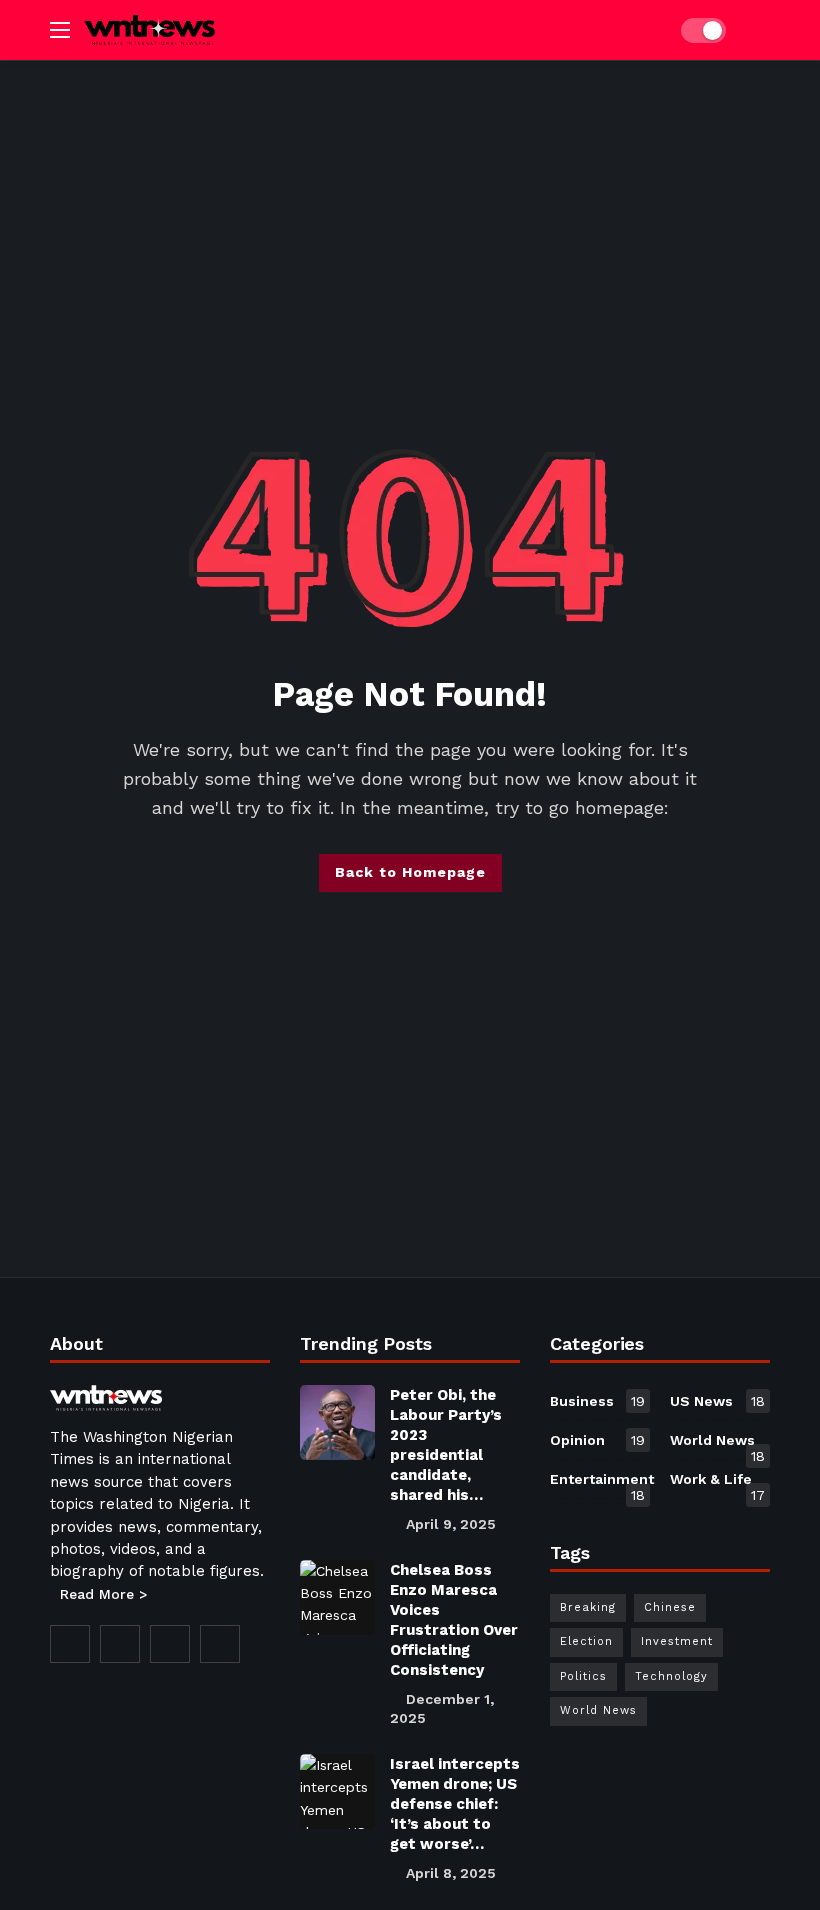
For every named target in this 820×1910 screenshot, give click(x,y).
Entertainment (600, 1483)
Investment (677, 1641)
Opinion (597, 1440)
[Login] (755, 30)
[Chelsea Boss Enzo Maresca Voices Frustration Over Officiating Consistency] (337, 1597)
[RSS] (220, 1644)
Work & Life (717, 1483)
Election (586, 1641)
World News (717, 1444)
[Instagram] (170, 1644)
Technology (671, 1676)
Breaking (588, 1607)
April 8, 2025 (451, 1873)
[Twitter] (120, 1644)
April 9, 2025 (451, 1524)
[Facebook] (70, 1644)
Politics (583, 1676)
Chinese (670, 1607)
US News (717, 1401)
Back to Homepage (410, 872)
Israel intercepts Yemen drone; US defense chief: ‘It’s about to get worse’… (455, 1804)
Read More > (103, 1594)
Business (597, 1401)
